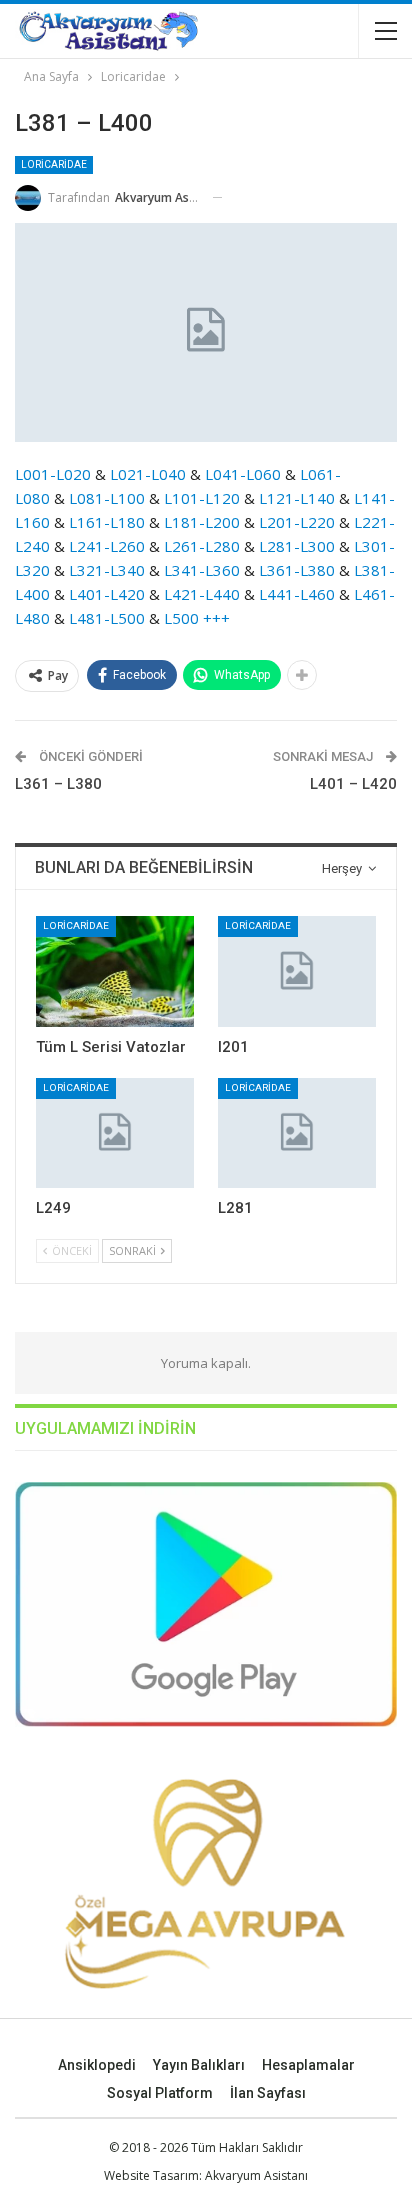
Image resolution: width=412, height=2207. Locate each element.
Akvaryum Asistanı (256, 2175)
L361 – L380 (58, 784)
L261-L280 (200, 546)
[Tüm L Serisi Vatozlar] (115, 971)
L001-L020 (53, 474)
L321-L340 (107, 570)
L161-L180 (107, 522)
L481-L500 (107, 618)
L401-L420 (107, 594)
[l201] (297, 971)
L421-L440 (202, 594)
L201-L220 (295, 522)
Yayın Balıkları (199, 2065)
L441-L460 (297, 594)
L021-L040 (148, 474)
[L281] (297, 1133)
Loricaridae (54, 164)
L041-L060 (243, 474)
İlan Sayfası (268, 2093)
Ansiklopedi (97, 2065)
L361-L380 (297, 570)
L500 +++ (197, 618)
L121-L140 (295, 498)
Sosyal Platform (160, 2093)
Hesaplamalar (308, 2065)
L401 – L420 (353, 784)
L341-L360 (202, 570)
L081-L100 (107, 498)
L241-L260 (105, 546)
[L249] (115, 1133)
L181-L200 (202, 522)
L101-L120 (200, 498)
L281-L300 (297, 546)
